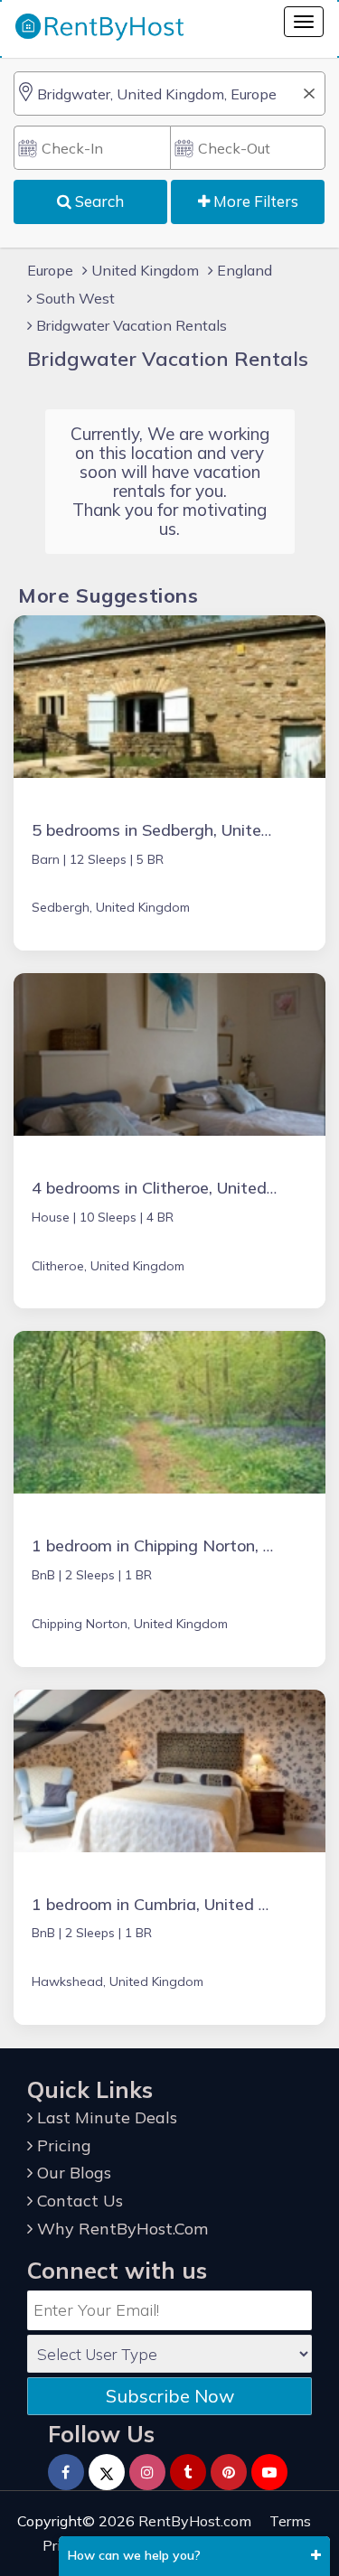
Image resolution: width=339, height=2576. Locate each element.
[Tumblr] (188, 2472)
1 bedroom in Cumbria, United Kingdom (179, 1904)
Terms (290, 2521)
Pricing (62, 2145)
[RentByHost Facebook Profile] (66, 2472)
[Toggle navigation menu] (304, 22)
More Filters (254, 201)
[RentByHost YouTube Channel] (269, 2472)
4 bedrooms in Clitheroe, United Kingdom (185, 1188)
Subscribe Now (170, 2396)
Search (98, 201)
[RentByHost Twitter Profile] (107, 2472)
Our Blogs (72, 2173)
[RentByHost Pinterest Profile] (229, 2472)
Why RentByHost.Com (120, 2229)
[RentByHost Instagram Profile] (147, 2472)
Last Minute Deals (105, 2117)
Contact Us (78, 2201)
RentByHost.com (195, 2521)
